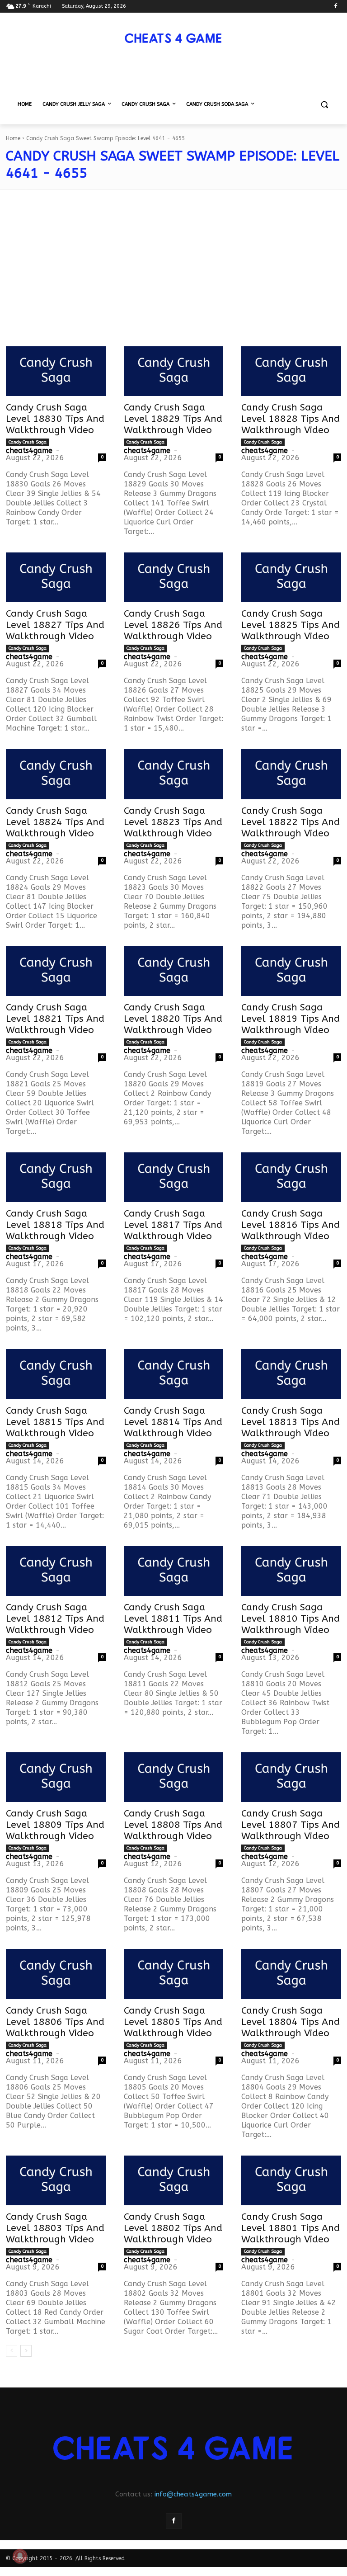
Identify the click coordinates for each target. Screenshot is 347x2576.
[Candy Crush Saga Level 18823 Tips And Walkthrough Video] (174, 774)
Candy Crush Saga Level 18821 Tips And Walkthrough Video (55, 1019)
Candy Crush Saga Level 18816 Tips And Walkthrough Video (291, 1225)
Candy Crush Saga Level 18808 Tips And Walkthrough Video (173, 1825)
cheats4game (29, 451)
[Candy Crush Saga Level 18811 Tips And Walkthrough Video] (174, 1571)
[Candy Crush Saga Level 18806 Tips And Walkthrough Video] (56, 1974)
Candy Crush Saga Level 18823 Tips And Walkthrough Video (173, 822)
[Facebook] (335, 7)
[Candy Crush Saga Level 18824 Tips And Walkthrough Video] (56, 774)
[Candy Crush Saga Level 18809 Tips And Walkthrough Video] (56, 1777)
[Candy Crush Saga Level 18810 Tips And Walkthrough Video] (291, 1571)
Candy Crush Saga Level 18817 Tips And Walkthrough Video (173, 1225)
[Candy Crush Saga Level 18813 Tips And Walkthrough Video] (291, 1374)
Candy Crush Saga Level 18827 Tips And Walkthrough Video (55, 625)
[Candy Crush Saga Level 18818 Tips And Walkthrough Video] (56, 1177)
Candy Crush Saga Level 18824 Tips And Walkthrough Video (55, 822)
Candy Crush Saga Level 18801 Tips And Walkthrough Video (291, 2228)
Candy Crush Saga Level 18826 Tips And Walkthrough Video (173, 625)
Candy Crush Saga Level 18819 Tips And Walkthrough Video (291, 1019)
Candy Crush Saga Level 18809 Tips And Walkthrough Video (55, 1825)
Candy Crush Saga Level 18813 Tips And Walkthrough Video (291, 1422)
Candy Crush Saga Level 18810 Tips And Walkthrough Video (291, 1619)
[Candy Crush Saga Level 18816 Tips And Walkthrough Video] (291, 1177)
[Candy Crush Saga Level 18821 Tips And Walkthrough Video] (56, 971)
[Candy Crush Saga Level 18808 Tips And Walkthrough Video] (174, 1777)
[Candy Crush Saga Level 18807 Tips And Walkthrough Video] (291, 1777)
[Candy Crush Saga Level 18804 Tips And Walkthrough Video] (291, 1974)
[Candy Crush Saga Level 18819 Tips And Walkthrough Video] (291, 971)
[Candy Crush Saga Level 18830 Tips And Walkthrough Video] (56, 371)
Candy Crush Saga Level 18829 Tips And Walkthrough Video (173, 419)
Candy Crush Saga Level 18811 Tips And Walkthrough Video (173, 1619)
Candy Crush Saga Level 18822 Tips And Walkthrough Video (291, 822)
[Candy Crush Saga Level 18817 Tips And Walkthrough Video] (174, 1177)
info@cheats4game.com (193, 2494)
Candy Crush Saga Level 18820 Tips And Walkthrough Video (173, 1019)
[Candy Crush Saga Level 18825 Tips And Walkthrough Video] (291, 577)
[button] (324, 105)
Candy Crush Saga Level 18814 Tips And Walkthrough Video (173, 1422)
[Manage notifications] (20, 2556)
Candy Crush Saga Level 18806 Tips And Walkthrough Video (55, 2022)
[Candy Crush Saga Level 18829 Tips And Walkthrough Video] (174, 371)
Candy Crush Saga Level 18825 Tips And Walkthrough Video (291, 625)
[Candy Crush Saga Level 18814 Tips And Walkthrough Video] (174, 1374)
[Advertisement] (173, 274)
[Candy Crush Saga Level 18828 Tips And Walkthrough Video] (291, 371)
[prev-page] (12, 2351)
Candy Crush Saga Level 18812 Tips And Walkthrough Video (55, 1619)
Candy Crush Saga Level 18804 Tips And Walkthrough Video (291, 2022)
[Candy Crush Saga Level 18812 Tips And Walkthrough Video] (56, 1571)
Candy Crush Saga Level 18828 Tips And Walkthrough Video (291, 419)
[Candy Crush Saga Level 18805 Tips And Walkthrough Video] (174, 1974)
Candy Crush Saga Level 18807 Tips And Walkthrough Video (291, 1825)
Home (13, 138)
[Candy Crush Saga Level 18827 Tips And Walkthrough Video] (56, 577)
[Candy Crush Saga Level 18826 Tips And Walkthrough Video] (174, 577)
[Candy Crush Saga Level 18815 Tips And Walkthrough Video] (56, 1374)
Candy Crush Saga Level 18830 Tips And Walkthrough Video (55, 419)
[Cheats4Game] (173, 38)
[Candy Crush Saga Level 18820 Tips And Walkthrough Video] (174, 971)
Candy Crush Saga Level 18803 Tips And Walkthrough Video (55, 2228)
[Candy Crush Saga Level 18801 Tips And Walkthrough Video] (291, 2180)
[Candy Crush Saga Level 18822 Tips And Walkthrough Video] (291, 774)
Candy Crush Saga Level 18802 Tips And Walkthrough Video (173, 2228)
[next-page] (26, 2351)
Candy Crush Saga (28, 442)
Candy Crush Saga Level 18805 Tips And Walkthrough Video (173, 2022)
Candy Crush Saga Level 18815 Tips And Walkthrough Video (55, 1422)
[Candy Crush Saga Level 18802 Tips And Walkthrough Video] (174, 2180)
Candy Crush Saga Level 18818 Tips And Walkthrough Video (55, 1225)
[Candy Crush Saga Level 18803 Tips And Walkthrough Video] (56, 2180)
